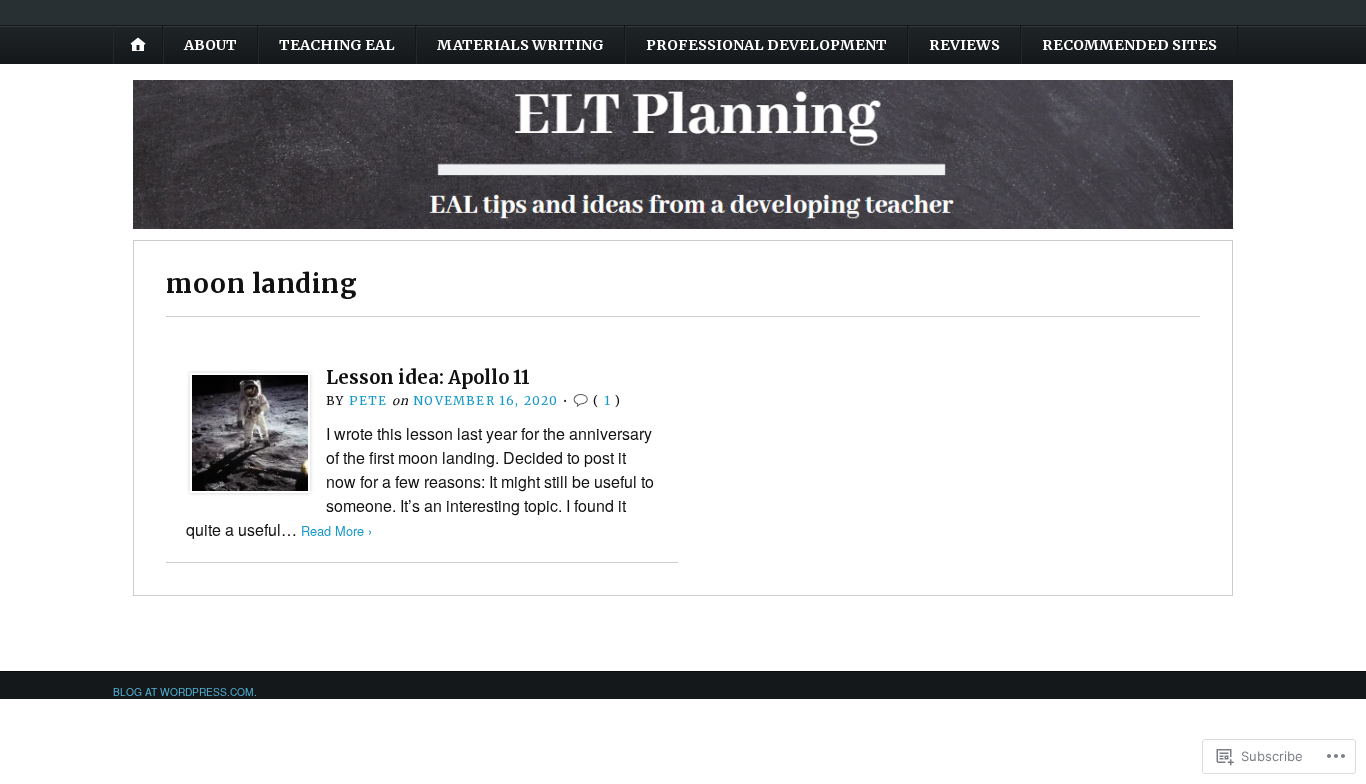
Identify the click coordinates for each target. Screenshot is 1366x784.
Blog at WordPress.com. (185, 691)
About (210, 45)
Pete (368, 400)
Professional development (766, 45)
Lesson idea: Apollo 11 (428, 377)
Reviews (964, 45)
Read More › (336, 530)
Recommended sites (1129, 45)
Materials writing (520, 45)
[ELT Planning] (683, 154)
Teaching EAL (337, 45)
